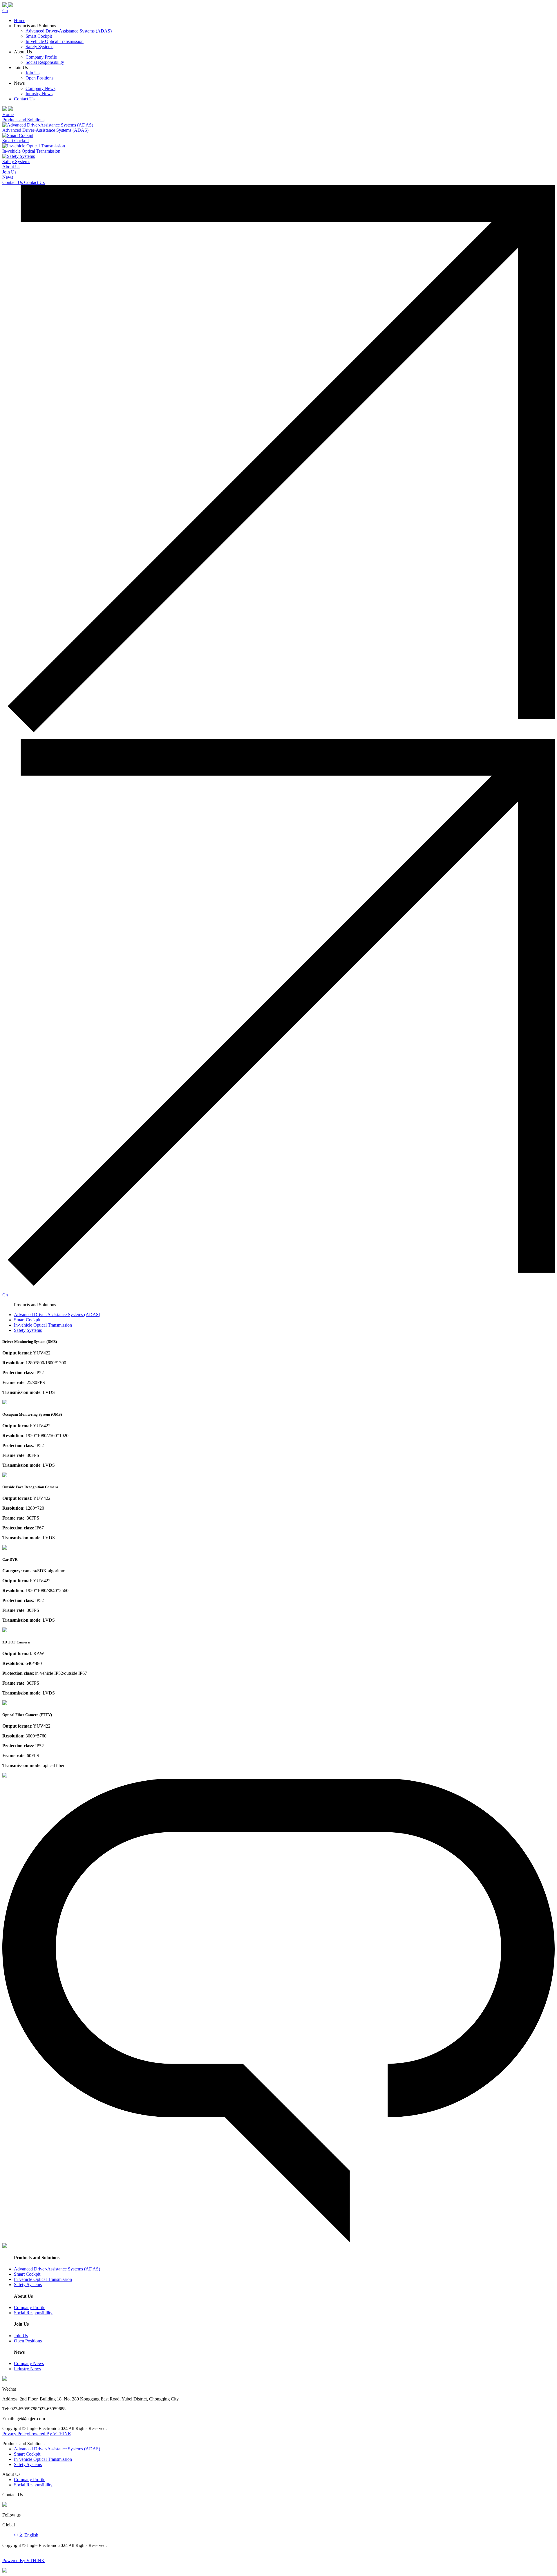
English (31, 2535)
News (8, 177)
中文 (19, 2535)
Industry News (39, 94)
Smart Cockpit (39, 36)
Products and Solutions (23, 120)
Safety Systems (39, 47)
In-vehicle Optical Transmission (55, 41)
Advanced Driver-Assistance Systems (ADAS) (69, 31)
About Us (11, 167)
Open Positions (39, 78)
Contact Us (24, 99)
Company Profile (41, 57)
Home (20, 20)
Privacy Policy (16, 2434)
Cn (5, 11)
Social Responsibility (45, 62)
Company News (40, 88)
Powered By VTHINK (50, 2434)
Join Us (32, 73)
